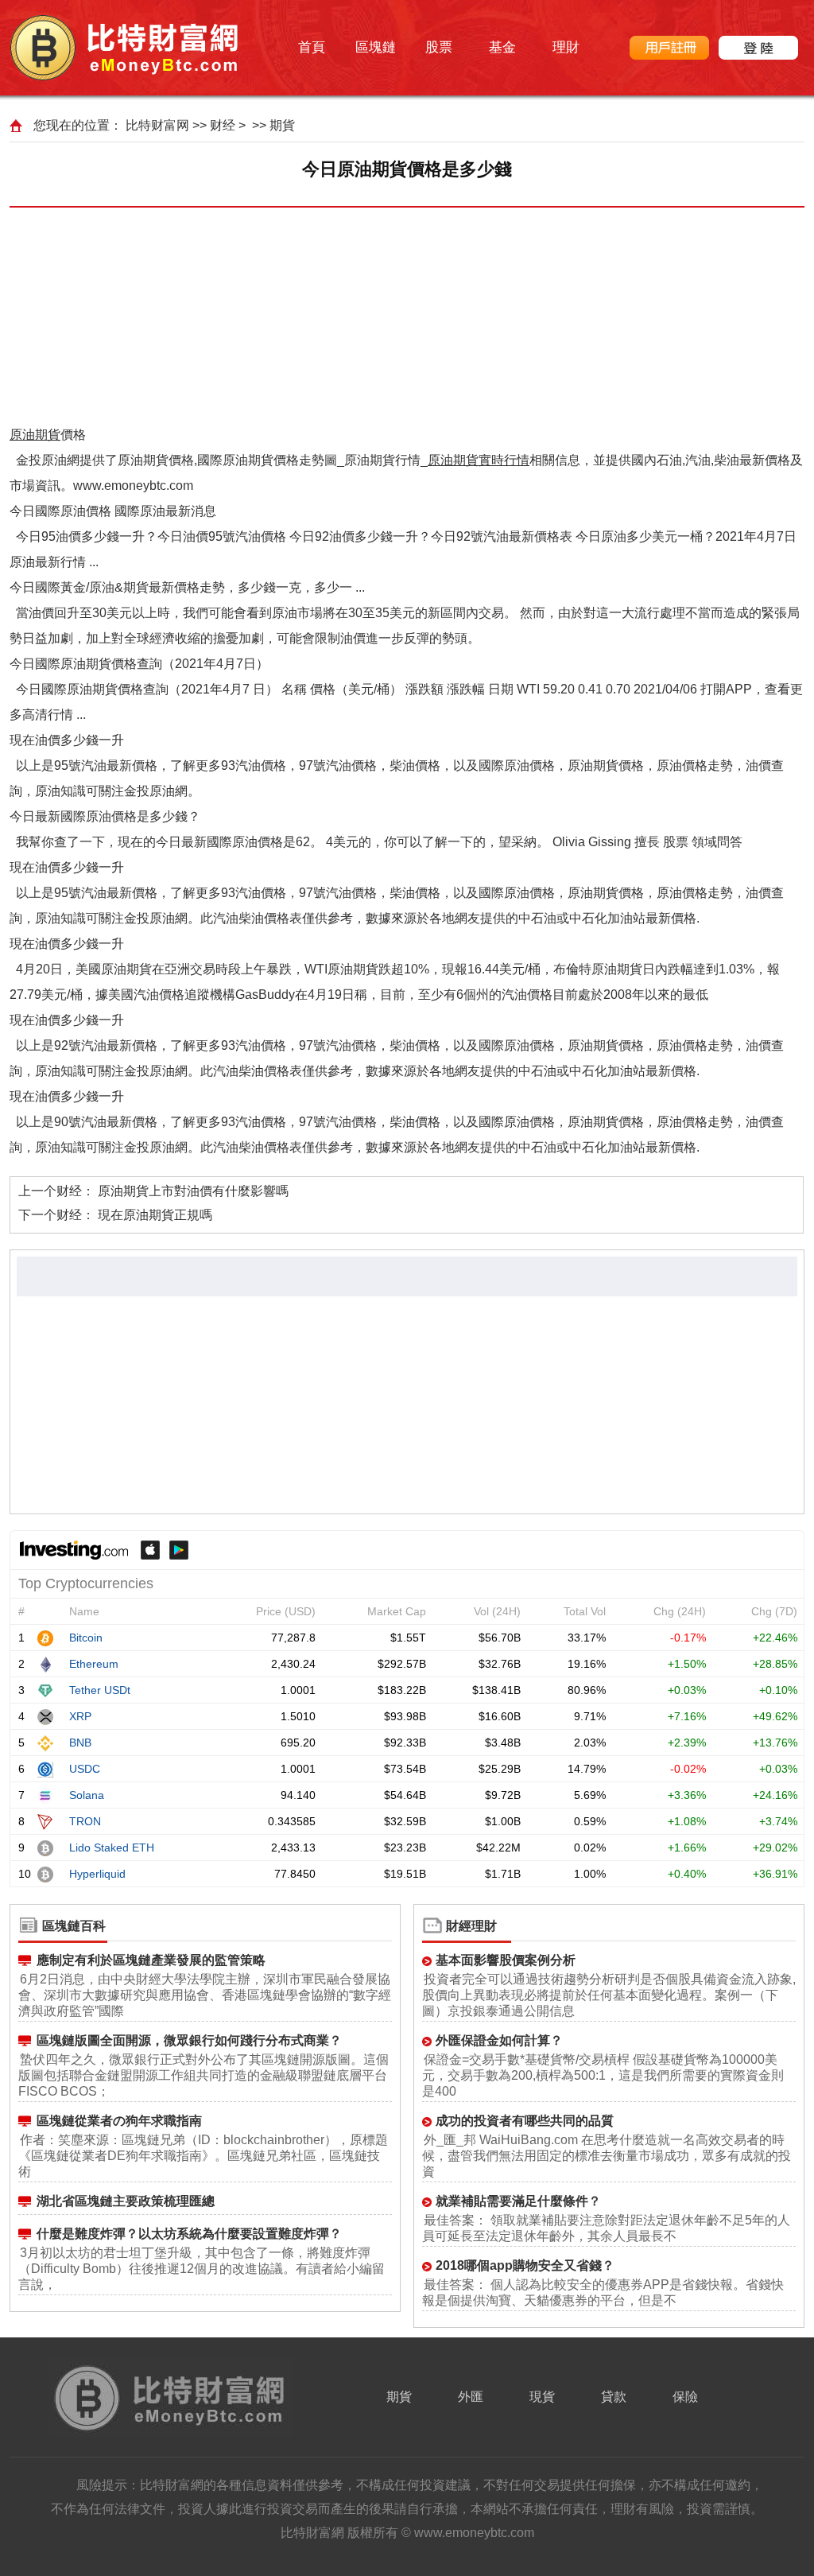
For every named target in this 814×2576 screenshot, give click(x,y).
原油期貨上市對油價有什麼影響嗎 (193, 1191)
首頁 (312, 47)
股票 (439, 47)
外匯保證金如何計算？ (499, 2040)
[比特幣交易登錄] (758, 48)
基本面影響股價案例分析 (506, 1960)
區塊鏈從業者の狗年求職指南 (119, 2121)
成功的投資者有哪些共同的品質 (525, 2121)
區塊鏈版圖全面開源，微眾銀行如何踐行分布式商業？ (189, 2040)
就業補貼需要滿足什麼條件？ (518, 2201)
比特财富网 (157, 125)
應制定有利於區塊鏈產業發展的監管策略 (151, 1960)
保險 (685, 2397)
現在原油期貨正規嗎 (155, 1215)
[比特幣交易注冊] (669, 48)
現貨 (542, 2397)
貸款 (614, 2397)
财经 (223, 125)
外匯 (471, 2397)
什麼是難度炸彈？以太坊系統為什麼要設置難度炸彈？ (189, 2234)
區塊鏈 (376, 47)
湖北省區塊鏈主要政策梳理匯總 (126, 2201)
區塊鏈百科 (74, 1926)
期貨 (282, 125)
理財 (566, 47)
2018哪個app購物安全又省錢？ (525, 2265)
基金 (502, 47)
